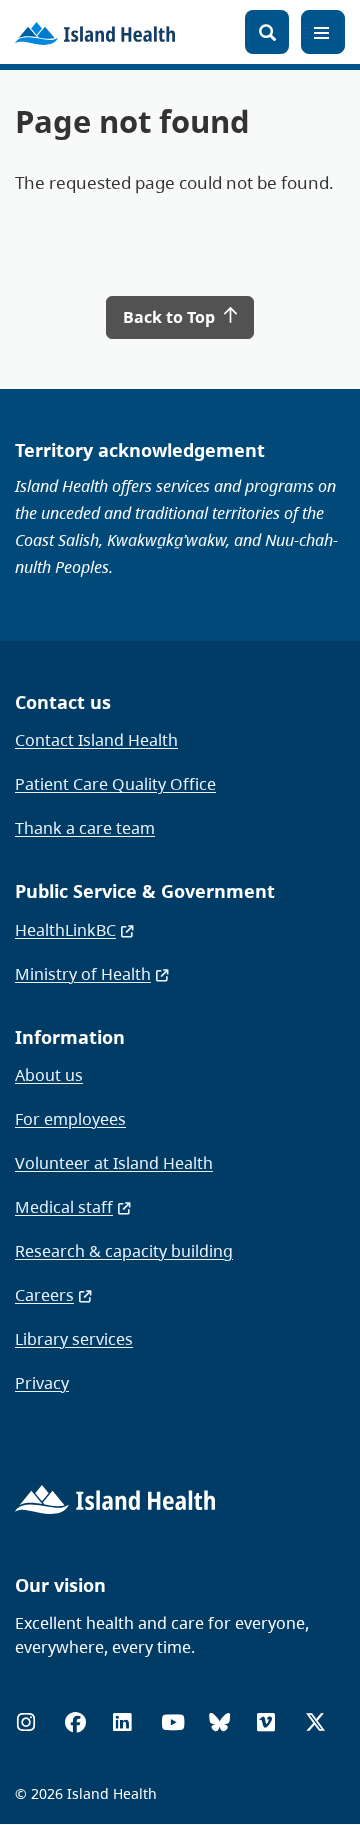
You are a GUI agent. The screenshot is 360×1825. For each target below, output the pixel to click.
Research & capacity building (124, 1251)
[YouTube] (173, 1722)
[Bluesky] (219, 1722)
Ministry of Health (83, 974)
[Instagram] (26, 1722)
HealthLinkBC (65, 930)
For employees (70, 1119)
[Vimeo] (266, 1722)
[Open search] (267, 32)
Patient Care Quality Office (115, 784)
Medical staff (64, 1207)
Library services (74, 1339)
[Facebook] (75, 1722)
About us (49, 1075)
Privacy (42, 1383)
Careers (44, 1295)
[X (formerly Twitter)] (315, 1722)
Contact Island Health (96, 740)
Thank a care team (85, 828)
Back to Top (171, 317)
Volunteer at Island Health (114, 1163)
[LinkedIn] (122, 1722)
